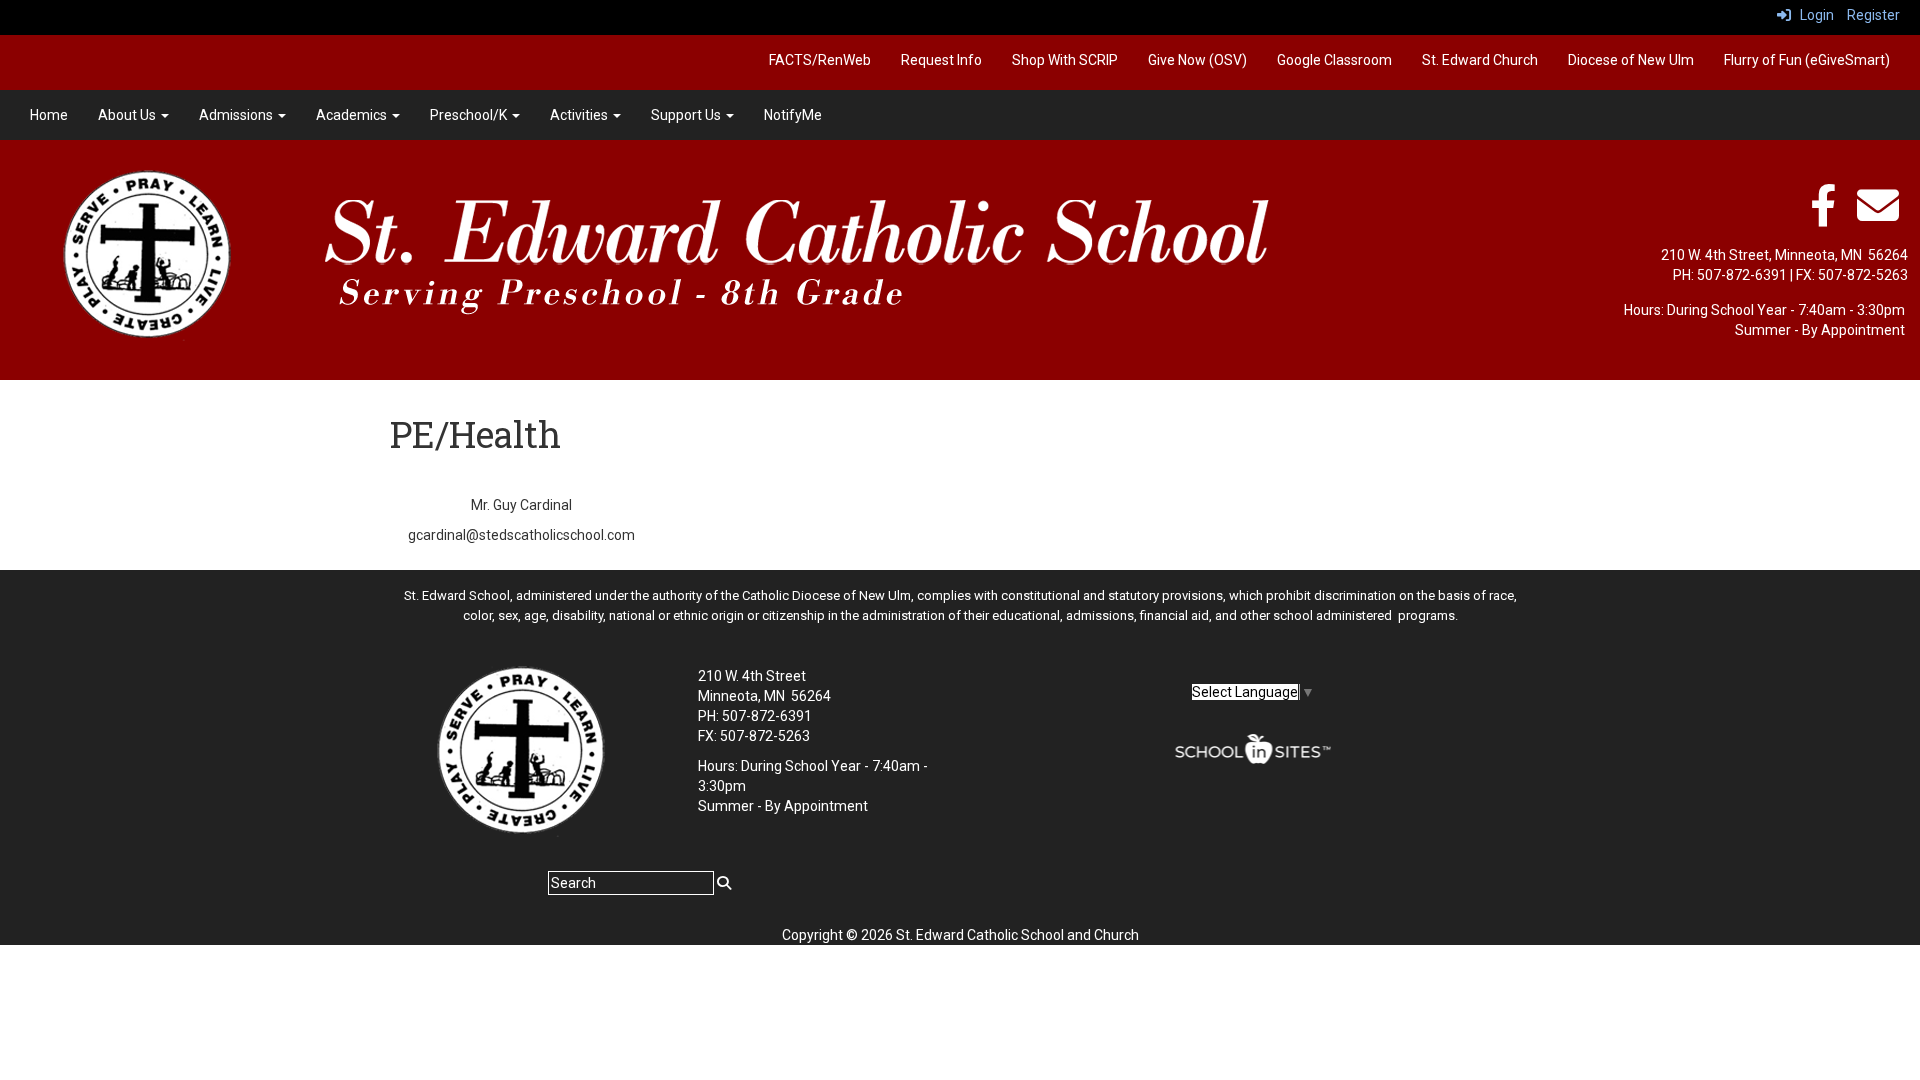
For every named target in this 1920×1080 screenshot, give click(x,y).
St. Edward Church (1480, 60)
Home (49, 115)
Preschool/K (470, 115)
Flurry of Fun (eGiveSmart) (1807, 60)
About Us (128, 115)
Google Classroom (1334, 60)
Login (1812, 15)
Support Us (687, 115)
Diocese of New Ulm (1631, 60)
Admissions (237, 115)
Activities (580, 115)
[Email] (1878, 216)
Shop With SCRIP (1065, 60)
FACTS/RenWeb (820, 60)
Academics (353, 115)
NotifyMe (793, 115)
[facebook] (1823, 216)
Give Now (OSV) (1197, 60)
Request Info (941, 60)
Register (1873, 15)
